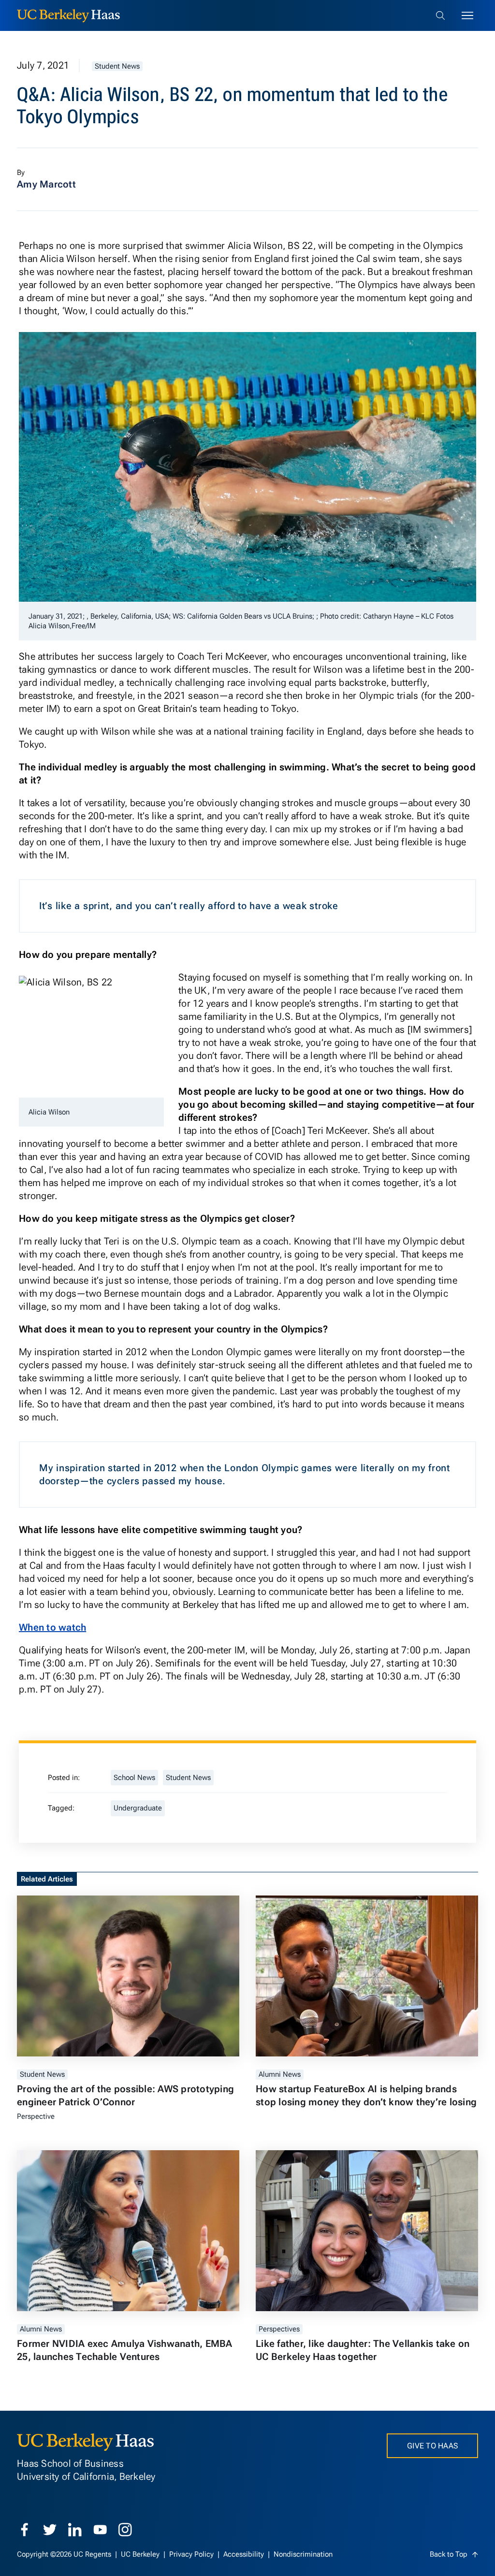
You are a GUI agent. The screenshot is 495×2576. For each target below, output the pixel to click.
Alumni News (280, 2074)
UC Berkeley (141, 2554)
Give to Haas (432, 2446)
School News (134, 1778)
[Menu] (467, 15)
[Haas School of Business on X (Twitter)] (50, 2530)
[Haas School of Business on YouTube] (100, 2530)
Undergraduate (138, 1808)
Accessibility (245, 2554)
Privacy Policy (192, 2554)
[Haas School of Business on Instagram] (125, 2530)
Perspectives (279, 2329)
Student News (117, 66)
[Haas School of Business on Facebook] (25, 2530)
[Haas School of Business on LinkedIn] (75, 2530)
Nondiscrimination (303, 2554)
